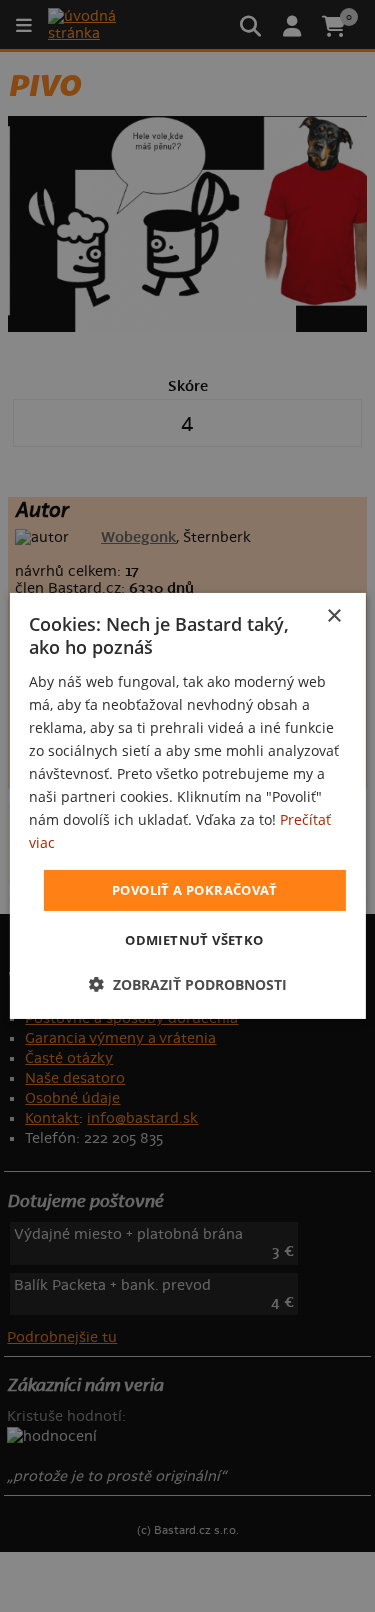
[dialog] (187, 806)
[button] (188, 984)
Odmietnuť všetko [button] (194, 940)
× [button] (333, 616)
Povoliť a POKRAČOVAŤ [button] (194, 889)
